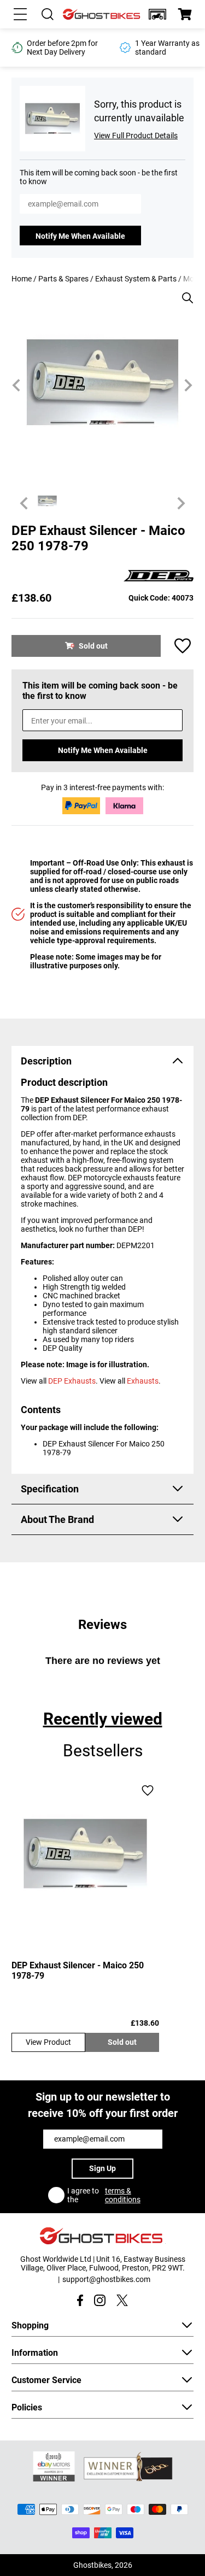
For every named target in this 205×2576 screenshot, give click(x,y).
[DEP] (159, 577)
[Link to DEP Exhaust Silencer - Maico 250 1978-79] (85, 1854)
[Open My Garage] (157, 14)
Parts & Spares (63, 279)
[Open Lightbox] (184, 292)
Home (22, 279)
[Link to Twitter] (122, 2300)
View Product (48, 2042)
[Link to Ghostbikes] (102, 14)
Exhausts (143, 1381)
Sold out (122, 2042)
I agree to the (104, 2195)
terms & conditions (123, 2195)
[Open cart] (185, 14)
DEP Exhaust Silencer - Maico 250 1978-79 (78, 1971)
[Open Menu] (20, 14)
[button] (157, 14)
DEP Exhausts (72, 1381)
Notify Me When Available (80, 236)
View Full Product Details (136, 136)
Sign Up (102, 2168)
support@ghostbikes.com (106, 2279)
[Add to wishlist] (183, 646)
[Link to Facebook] (80, 2300)
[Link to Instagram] (100, 2300)
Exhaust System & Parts (136, 279)
